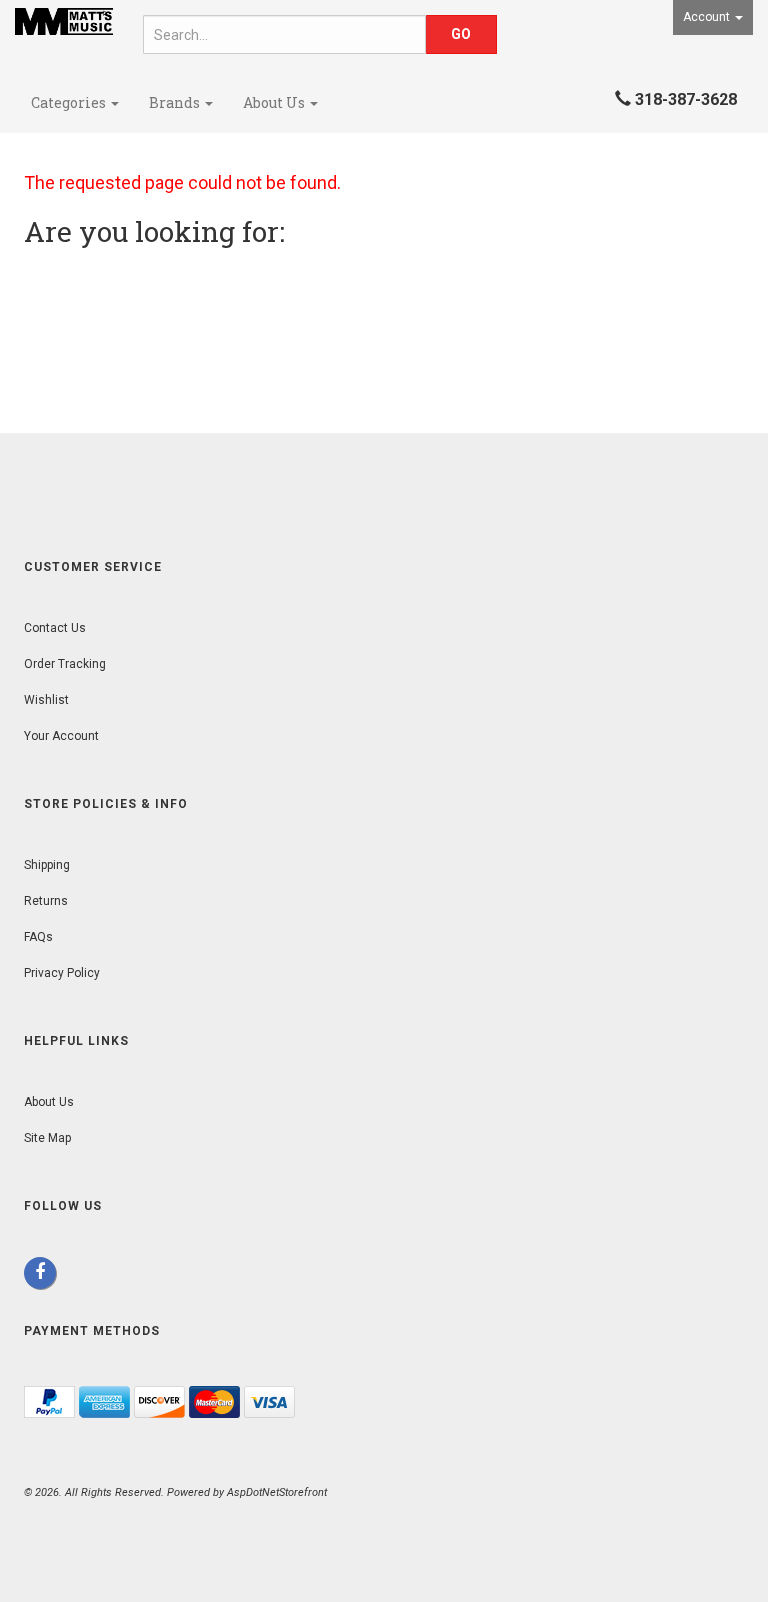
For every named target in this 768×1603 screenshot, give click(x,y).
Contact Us (55, 628)
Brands (176, 102)
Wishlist (46, 700)
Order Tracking (65, 664)
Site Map (47, 1138)
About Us (275, 102)
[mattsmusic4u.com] (64, 21)
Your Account (61, 736)
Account (708, 17)
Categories (70, 102)
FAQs (38, 937)
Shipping (47, 865)
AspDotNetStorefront (277, 1492)
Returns (46, 901)
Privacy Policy (62, 973)
